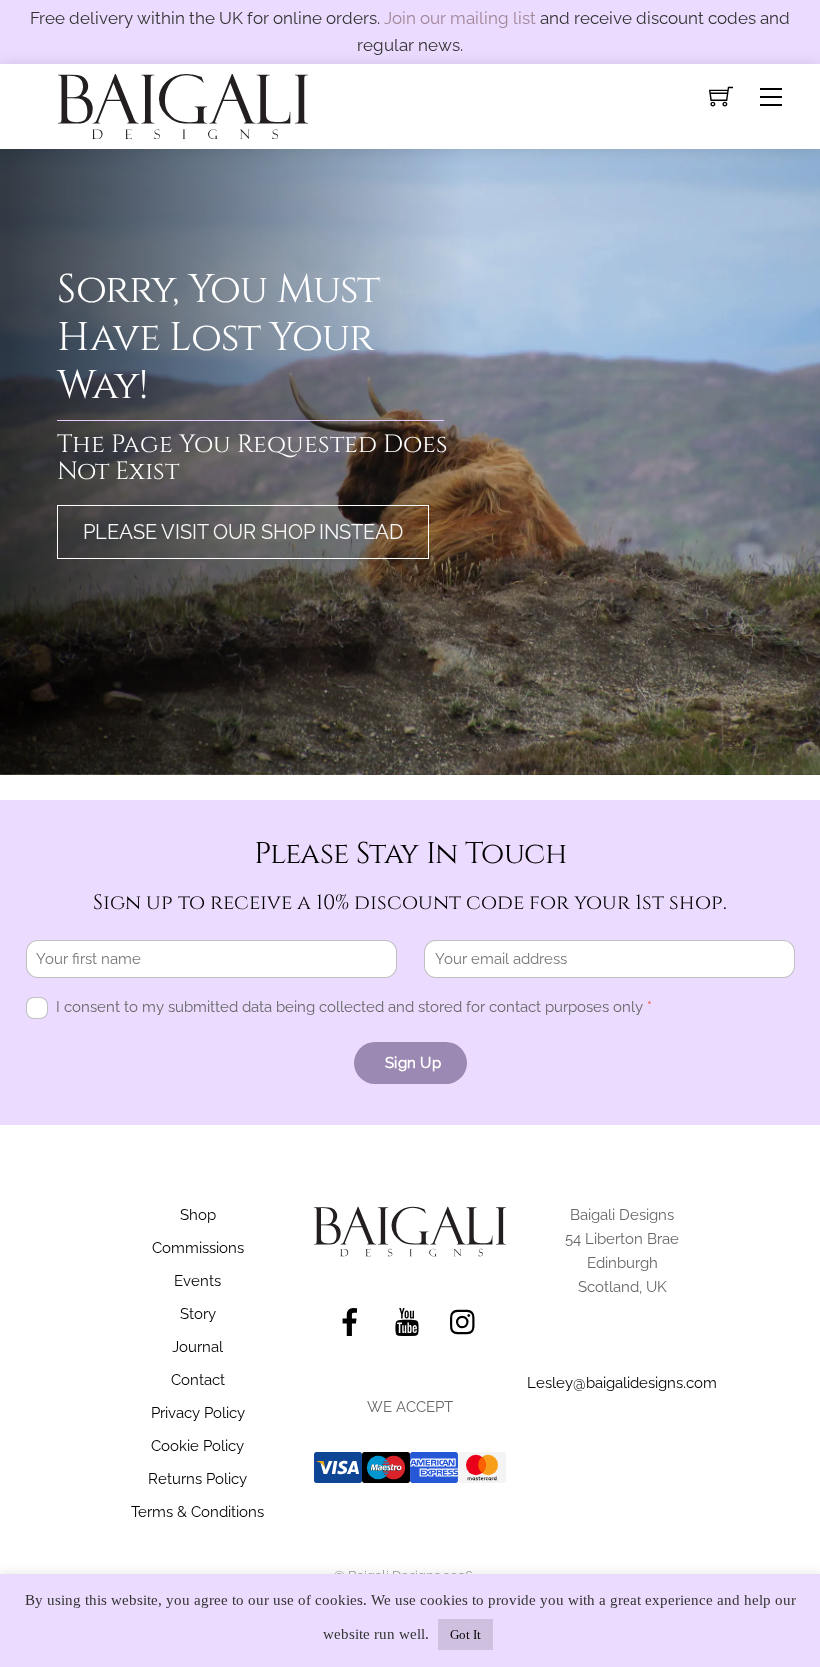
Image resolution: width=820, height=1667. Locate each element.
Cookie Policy (197, 1446)
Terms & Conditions (197, 1512)
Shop (198, 1215)
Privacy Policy (198, 1413)
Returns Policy (197, 1479)
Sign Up (413, 1063)
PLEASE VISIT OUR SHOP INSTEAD (243, 532)
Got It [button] (465, 1634)
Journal (197, 1347)
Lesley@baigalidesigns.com (622, 1383)
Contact (198, 1380)
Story (198, 1314)
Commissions (198, 1248)
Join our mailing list (460, 18)
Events (197, 1281)
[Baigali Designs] (183, 105)
